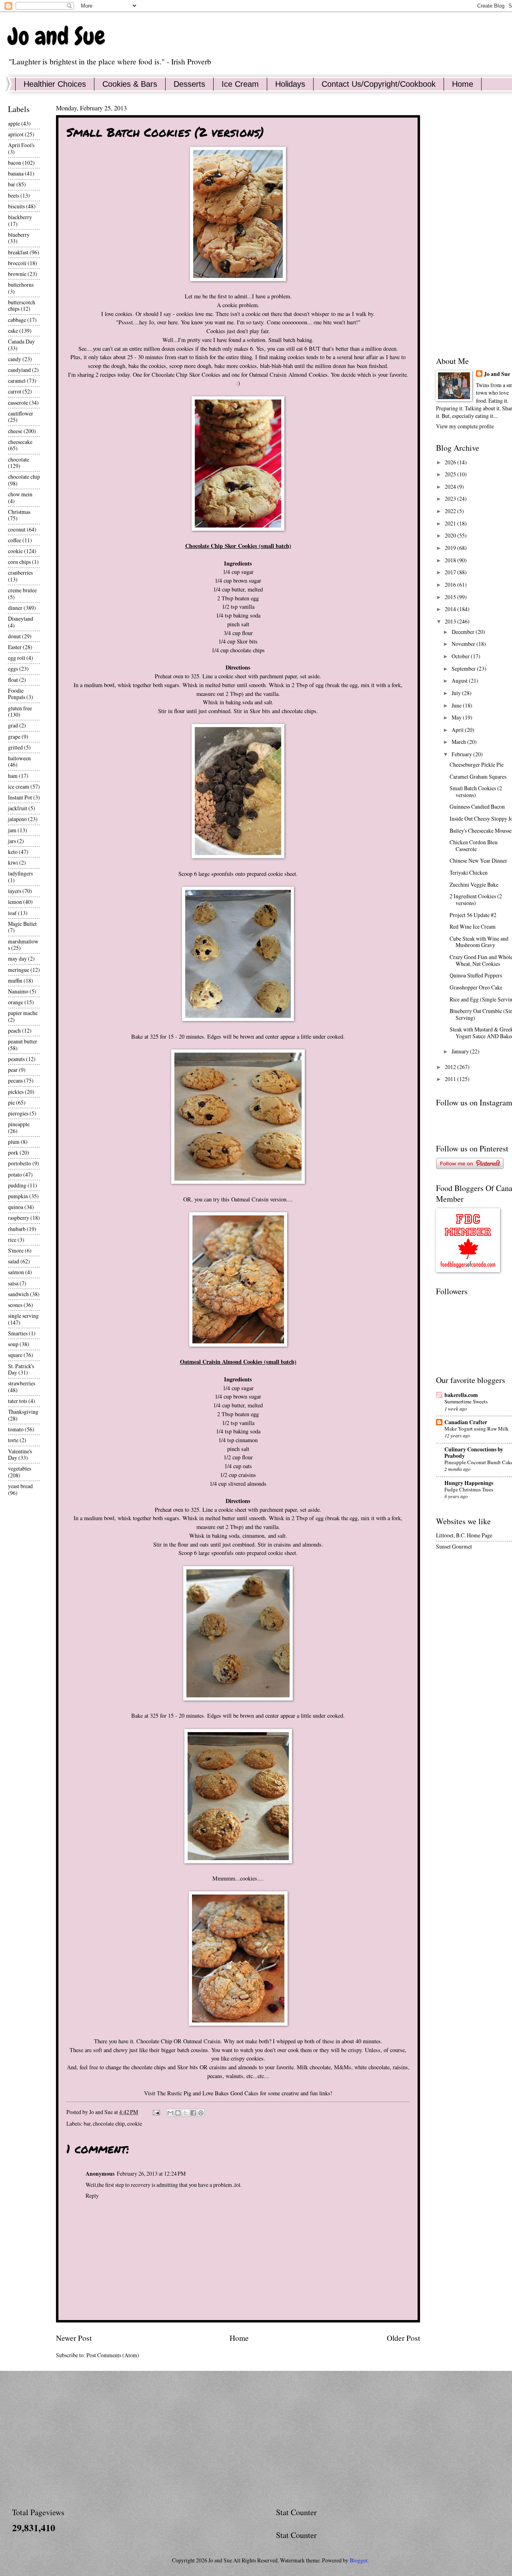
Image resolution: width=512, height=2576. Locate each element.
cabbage (17, 320)
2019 (451, 548)
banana (16, 173)
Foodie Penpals (17, 694)
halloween (19, 758)
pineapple (19, 1124)
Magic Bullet (22, 924)
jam (12, 830)
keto (13, 852)
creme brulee (22, 590)
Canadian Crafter (466, 1422)
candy (15, 359)
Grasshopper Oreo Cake (476, 987)
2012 (451, 1067)
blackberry (20, 217)
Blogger (358, 2560)
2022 (451, 511)
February (462, 754)
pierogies (18, 1113)
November (464, 644)
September (464, 668)
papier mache (23, 1013)
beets (14, 195)
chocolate (19, 459)
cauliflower (21, 413)
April (458, 730)
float (13, 680)
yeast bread (20, 1486)
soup (13, 1344)
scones (15, 1305)
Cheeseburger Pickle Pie (477, 764)
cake (13, 331)
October (461, 656)
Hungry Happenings (469, 1483)
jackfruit (18, 808)
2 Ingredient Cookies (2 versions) (476, 899)
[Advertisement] (252, 2439)
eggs (13, 668)
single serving (23, 1316)
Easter (15, 647)
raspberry (19, 1218)
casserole (18, 403)
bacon (15, 163)
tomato (16, 1429)
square (15, 1355)
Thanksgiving (23, 1412)
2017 (451, 572)
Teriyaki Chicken (469, 872)
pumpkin (18, 1196)
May (457, 717)
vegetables (20, 1468)
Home (239, 2338)
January (461, 1051)
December (464, 632)
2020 (451, 535)
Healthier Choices (55, 84)
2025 (451, 474)
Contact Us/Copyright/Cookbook (379, 84)
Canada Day (21, 341)
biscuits (16, 206)
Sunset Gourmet (454, 1546)
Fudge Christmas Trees (469, 1489)
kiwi (13, 862)
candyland (19, 370)
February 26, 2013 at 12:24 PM (151, 2173)
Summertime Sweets (466, 1401)
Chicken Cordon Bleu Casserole (474, 845)
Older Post (403, 2338)
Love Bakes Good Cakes (230, 2093)
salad (14, 1261)
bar (87, 2123)
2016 (451, 585)
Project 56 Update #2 (473, 915)
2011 (451, 1079)
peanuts (16, 1059)
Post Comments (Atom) (113, 2355)
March (459, 742)
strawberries (22, 1383)
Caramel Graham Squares (478, 776)
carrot (15, 391)
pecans (15, 1080)
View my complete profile (465, 426)
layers (15, 891)
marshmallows (23, 945)
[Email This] (170, 2113)
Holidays (290, 84)
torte (13, 1440)
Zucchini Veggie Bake (474, 884)
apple (14, 123)
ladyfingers (20, 873)
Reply (92, 2195)
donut (14, 636)
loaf (12, 913)
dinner (15, 608)
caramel (17, 381)
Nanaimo (18, 991)
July (457, 693)
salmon (16, 1272)
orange (16, 1002)
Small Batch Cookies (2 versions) (476, 791)
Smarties (18, 1333)
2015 (451, 597)
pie (11, 1102)
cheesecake (20, 442)
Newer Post (74, 2338)
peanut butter (23, 1041)
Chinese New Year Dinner (478, 860)
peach (14, 1030)
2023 (451, 499)
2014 (451, 609)
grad (13, 725)
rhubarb (17, 1229)
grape (14, 736)
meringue (19, 970)
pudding (17, 1185)
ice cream (19, 786)
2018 (451, 560)
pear (13, 1070)
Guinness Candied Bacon (477, 806)
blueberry (19, 235)
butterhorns (21, 285)
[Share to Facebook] (193, 2113)
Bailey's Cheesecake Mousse (481, 830)
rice (12, 1240)
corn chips (19, 562)
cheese (15, 431)
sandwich (18, 1294)
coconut (17, 529)
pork (13, 1152)
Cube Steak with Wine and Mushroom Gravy (479, 942)
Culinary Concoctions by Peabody (474, 1453)
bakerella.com (461, 1395)
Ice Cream (240, 84)
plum (14, 1142)
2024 (451, 487)
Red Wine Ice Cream (473, 926)
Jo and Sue (57, 36)
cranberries (20, 573)
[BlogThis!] (178, 2113)
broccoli (17, 263)
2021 (451, 523)
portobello (20, 1163)
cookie (135, 2123)
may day (17, 958)
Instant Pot (20, 797)
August (460, 680)
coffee (15, 540)
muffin (15, 980)
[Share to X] (186, 2113)
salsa (13, 1283)
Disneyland (21, 619)
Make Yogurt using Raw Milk (477, 1429)
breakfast (18, 252)
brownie (17, 274)
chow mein (20, 494)
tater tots (18, 1401)
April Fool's (21, 145)
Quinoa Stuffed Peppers (476, 975)
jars (12, 841)
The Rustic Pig (174, 2093)
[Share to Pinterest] (201, 2113)
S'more (16, 1250)
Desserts (189, 84)
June (457, 705)
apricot (16, 134)
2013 (451, 621)
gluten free (20, 708)
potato (15, 1174)
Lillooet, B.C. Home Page (464, 1535)
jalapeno (17, 819)
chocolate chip (109, 2123)
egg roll (17, 658)
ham (13, 776)
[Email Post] (156, 2112)
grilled (15, 747)
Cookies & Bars (130, 84)
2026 (451, 462)
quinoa (16, 1207)
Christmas (19, 512)
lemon (15, 902)
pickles (16, 1092)
